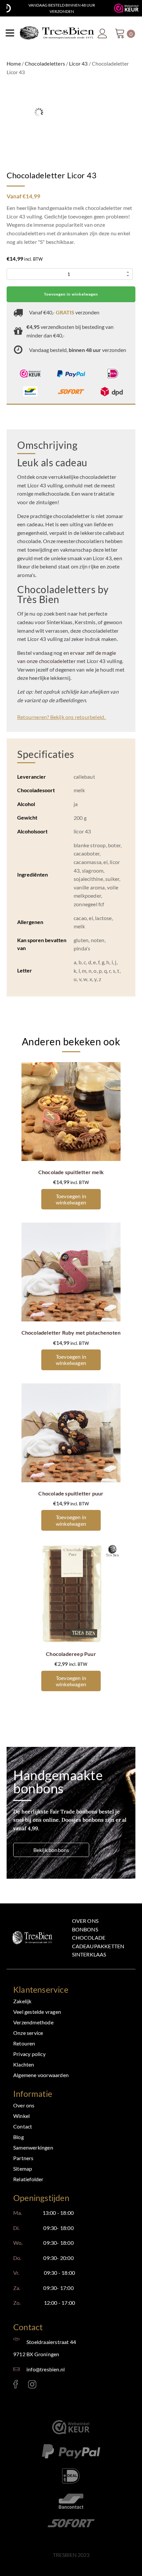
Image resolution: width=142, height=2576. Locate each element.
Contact (23, 2126)
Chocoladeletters (45, 63)
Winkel (21, 2116)
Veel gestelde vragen (37, 2012)
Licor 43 (78, 63)
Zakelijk (22, 2001)
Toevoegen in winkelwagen (71, 294)
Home (14, 63)
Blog (18, 2137)
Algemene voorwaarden (41, 2075)
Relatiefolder (28, 2179)
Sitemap (23, 2169)
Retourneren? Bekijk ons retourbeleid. (62, 717)
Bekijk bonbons (51, 1850)
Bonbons (85, 1929)
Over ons (85, 1921)
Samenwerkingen (33, 2147)
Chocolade (89, 1938)
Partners (23, 2158)
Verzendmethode (33, 2022)
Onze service (28, 2033)
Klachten (24, 2064)
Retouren (24, 2043)
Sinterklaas (89, 1954)
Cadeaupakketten (98, 1946)
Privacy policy (29, 2054)
